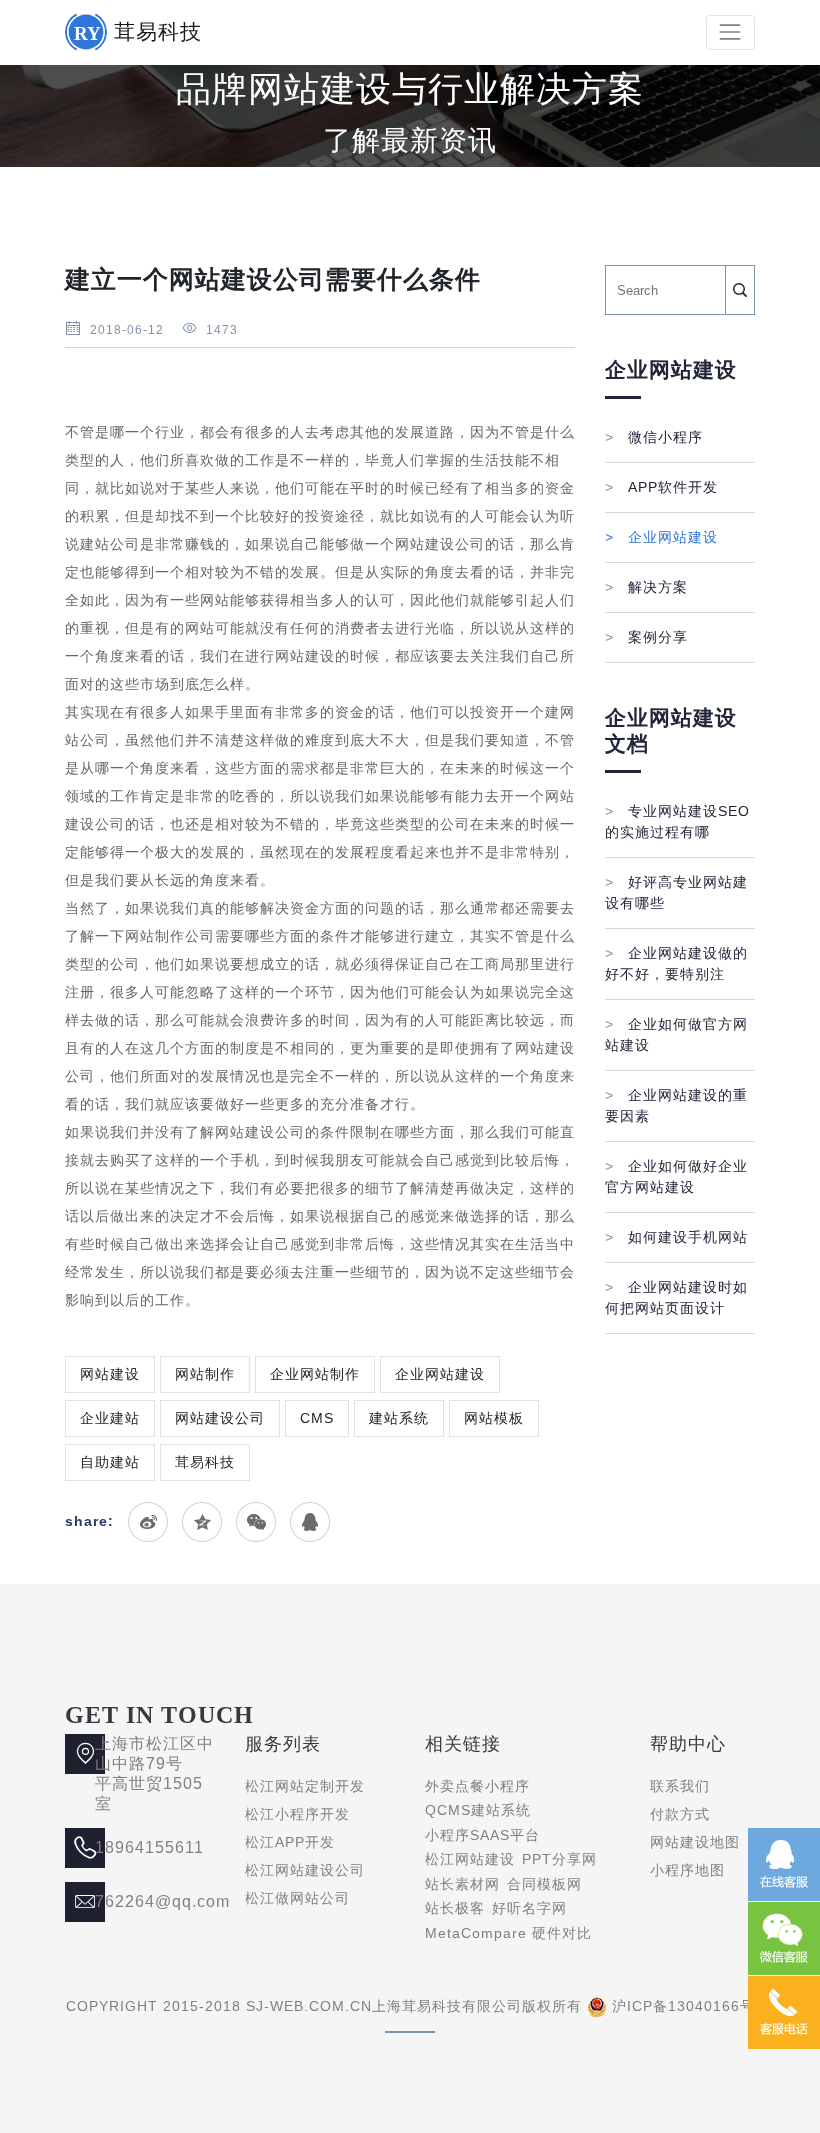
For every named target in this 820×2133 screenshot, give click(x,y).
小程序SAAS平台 (482, 1835)
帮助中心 (688, 1744)
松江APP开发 (290, 1842)
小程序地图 (687, 1870)
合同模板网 (544, 1884)
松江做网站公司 (297, 1898)
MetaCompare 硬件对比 (508, 1933)
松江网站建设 (470, 1859)
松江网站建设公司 (305, 1870)
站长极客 (455, 1908)
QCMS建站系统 (478, 1810)
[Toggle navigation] (730, 32)
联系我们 (680, 1786)
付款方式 (680, 1814)
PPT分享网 (559, 1859)
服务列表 (283, 1744)
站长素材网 (462, 1884)
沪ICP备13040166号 (683, 2006)
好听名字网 (529, 1908)
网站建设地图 (695, 1842)
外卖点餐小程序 (477, 1786)
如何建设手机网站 (676, 1237)
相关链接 (463, 1744)
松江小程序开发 (297, 1814)
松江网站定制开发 (305, 1786)
